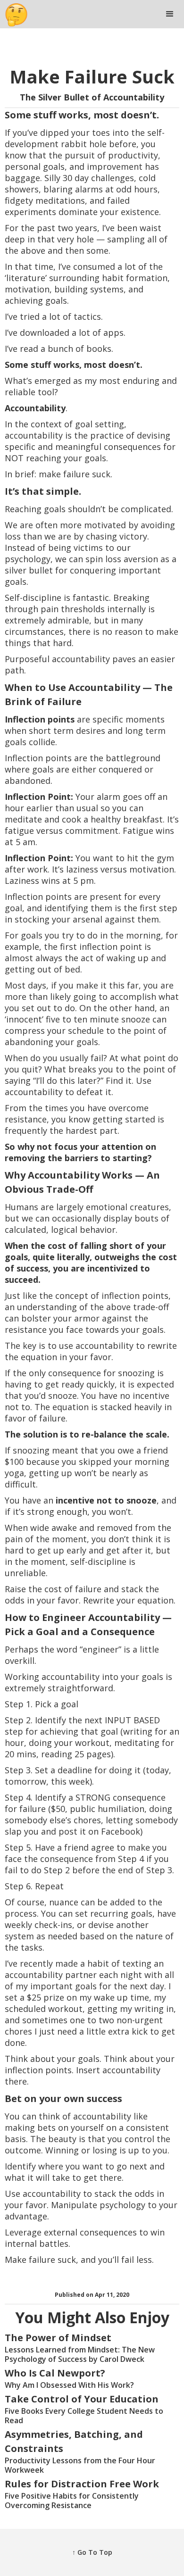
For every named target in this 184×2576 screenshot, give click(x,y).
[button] (170, 14)
